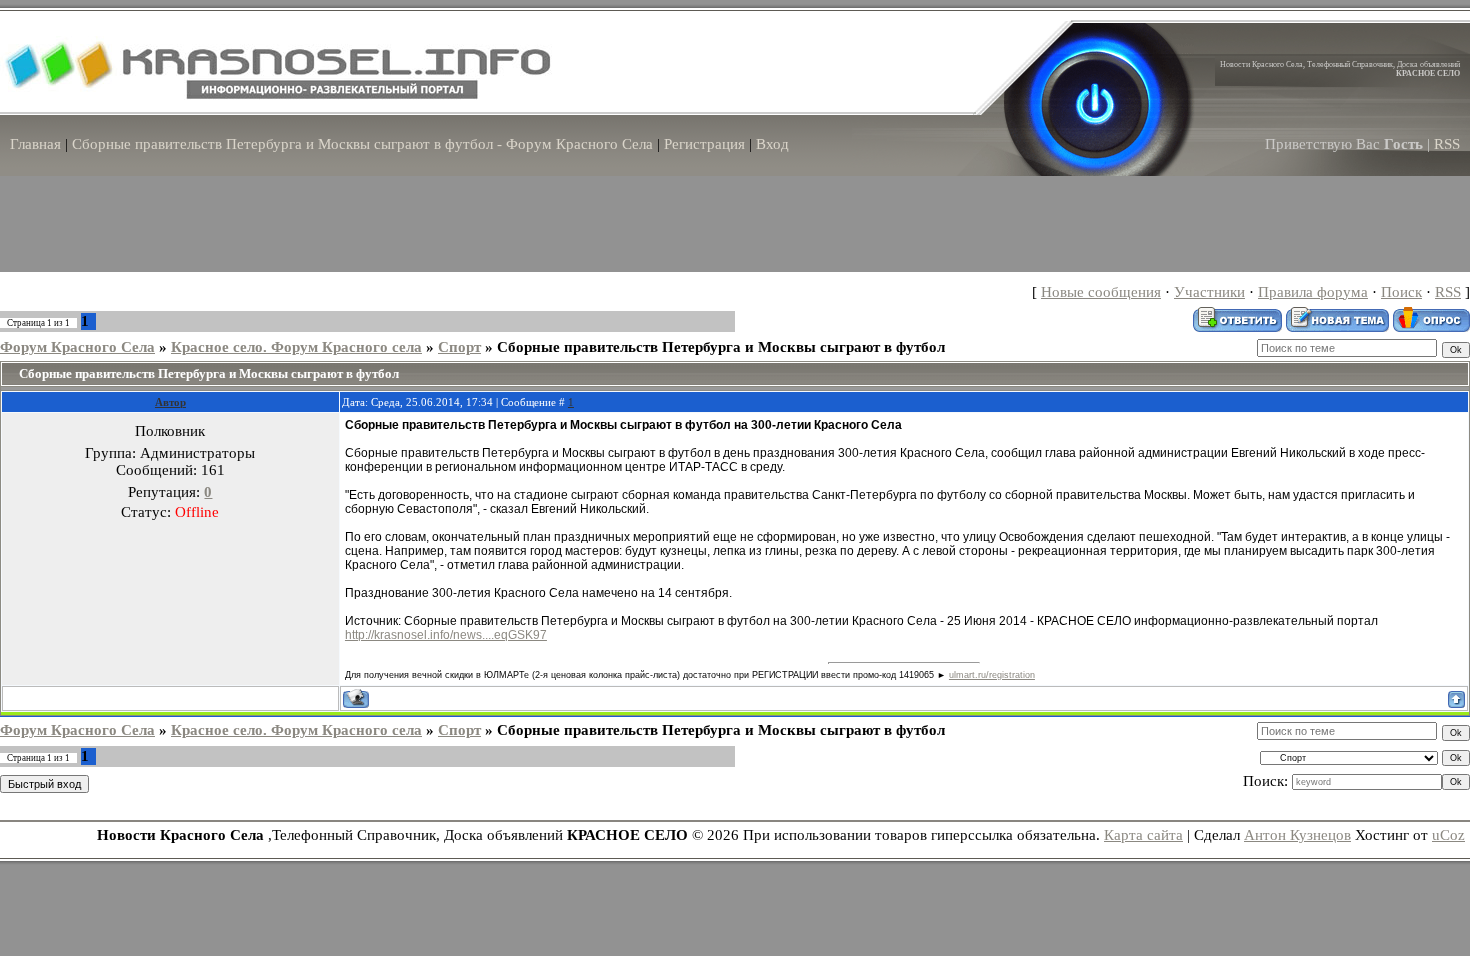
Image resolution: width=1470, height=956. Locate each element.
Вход (772, 144)
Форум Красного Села (77, 347)
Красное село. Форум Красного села (296, 347)
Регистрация (704, 144)
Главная (35, 144)
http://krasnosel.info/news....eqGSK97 (446, 635)
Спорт (459, 347)
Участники (1209, 292)
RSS (1447, 144)
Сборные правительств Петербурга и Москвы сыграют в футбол (721, 347)
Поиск (1401, 292)
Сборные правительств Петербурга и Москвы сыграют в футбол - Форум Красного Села (362, 144)
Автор (170, 402)
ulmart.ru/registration (992, 675)
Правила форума (1313, 292)
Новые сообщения (1101, 292)
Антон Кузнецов (1297, 835)
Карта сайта (1143, 835)
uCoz (1448, 835)
